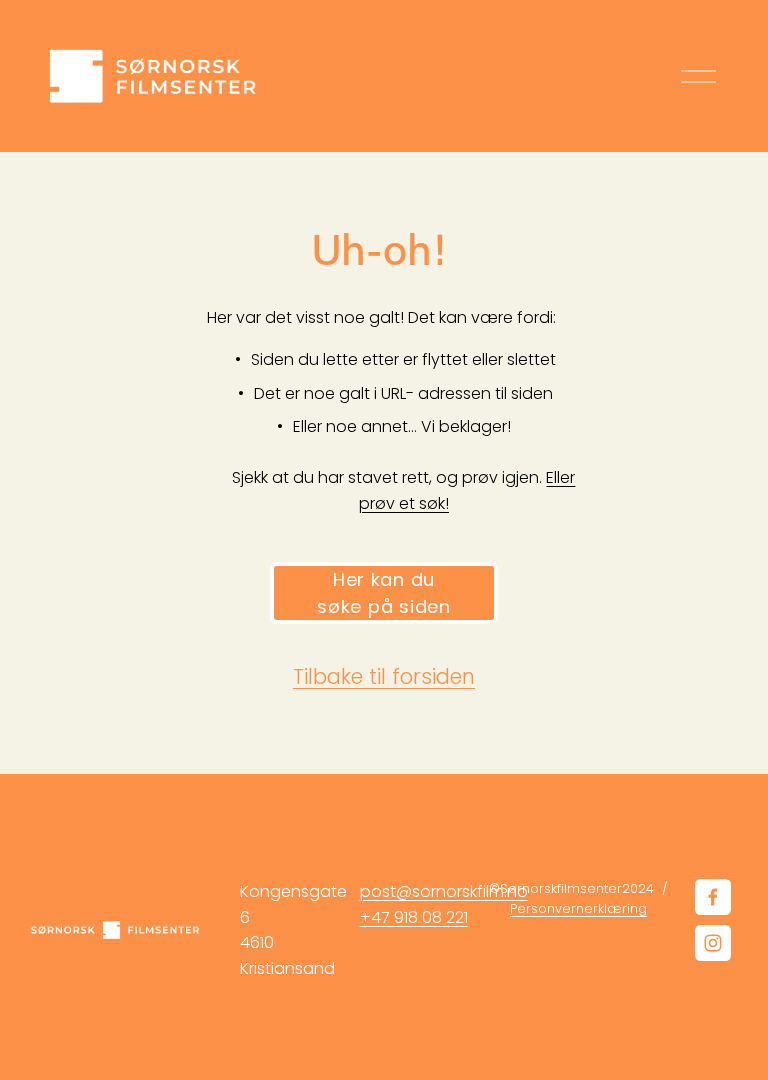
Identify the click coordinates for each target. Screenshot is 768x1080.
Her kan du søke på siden (384, 593)
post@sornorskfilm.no (444, 891)
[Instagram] (713, 943)
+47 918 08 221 (414, 917)
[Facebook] (713, 897)
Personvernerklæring (578, 908)
